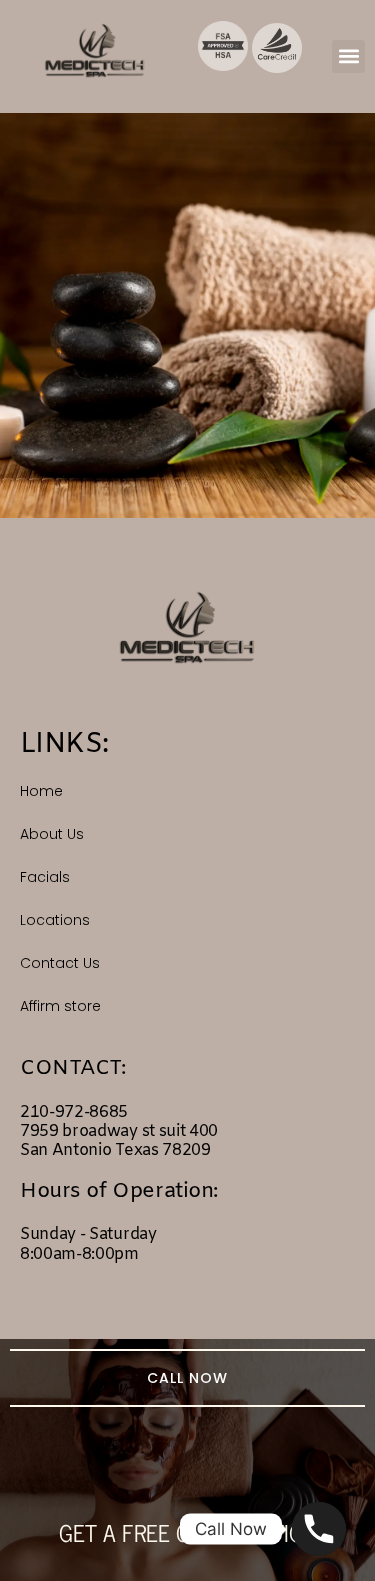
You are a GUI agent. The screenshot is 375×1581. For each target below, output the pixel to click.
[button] (348, 56)
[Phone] (319, 1529)
